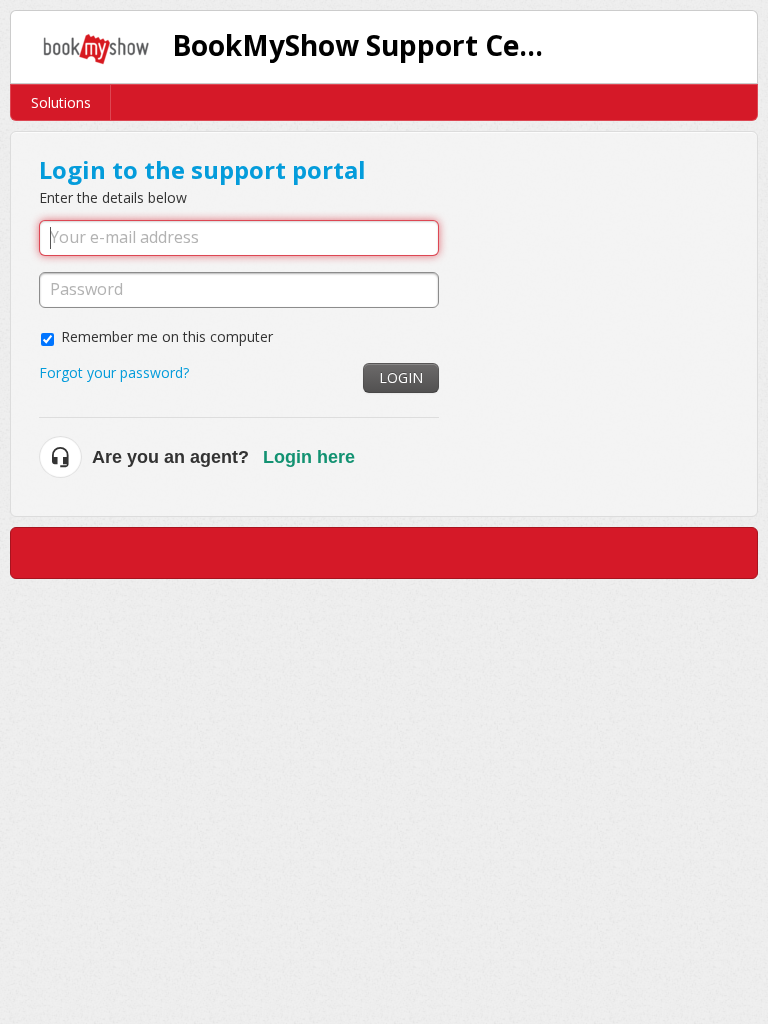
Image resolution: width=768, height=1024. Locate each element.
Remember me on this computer (167, 336)
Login (401, 377)
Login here (309, 457)
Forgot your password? (114, 372)
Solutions (61, 102)
